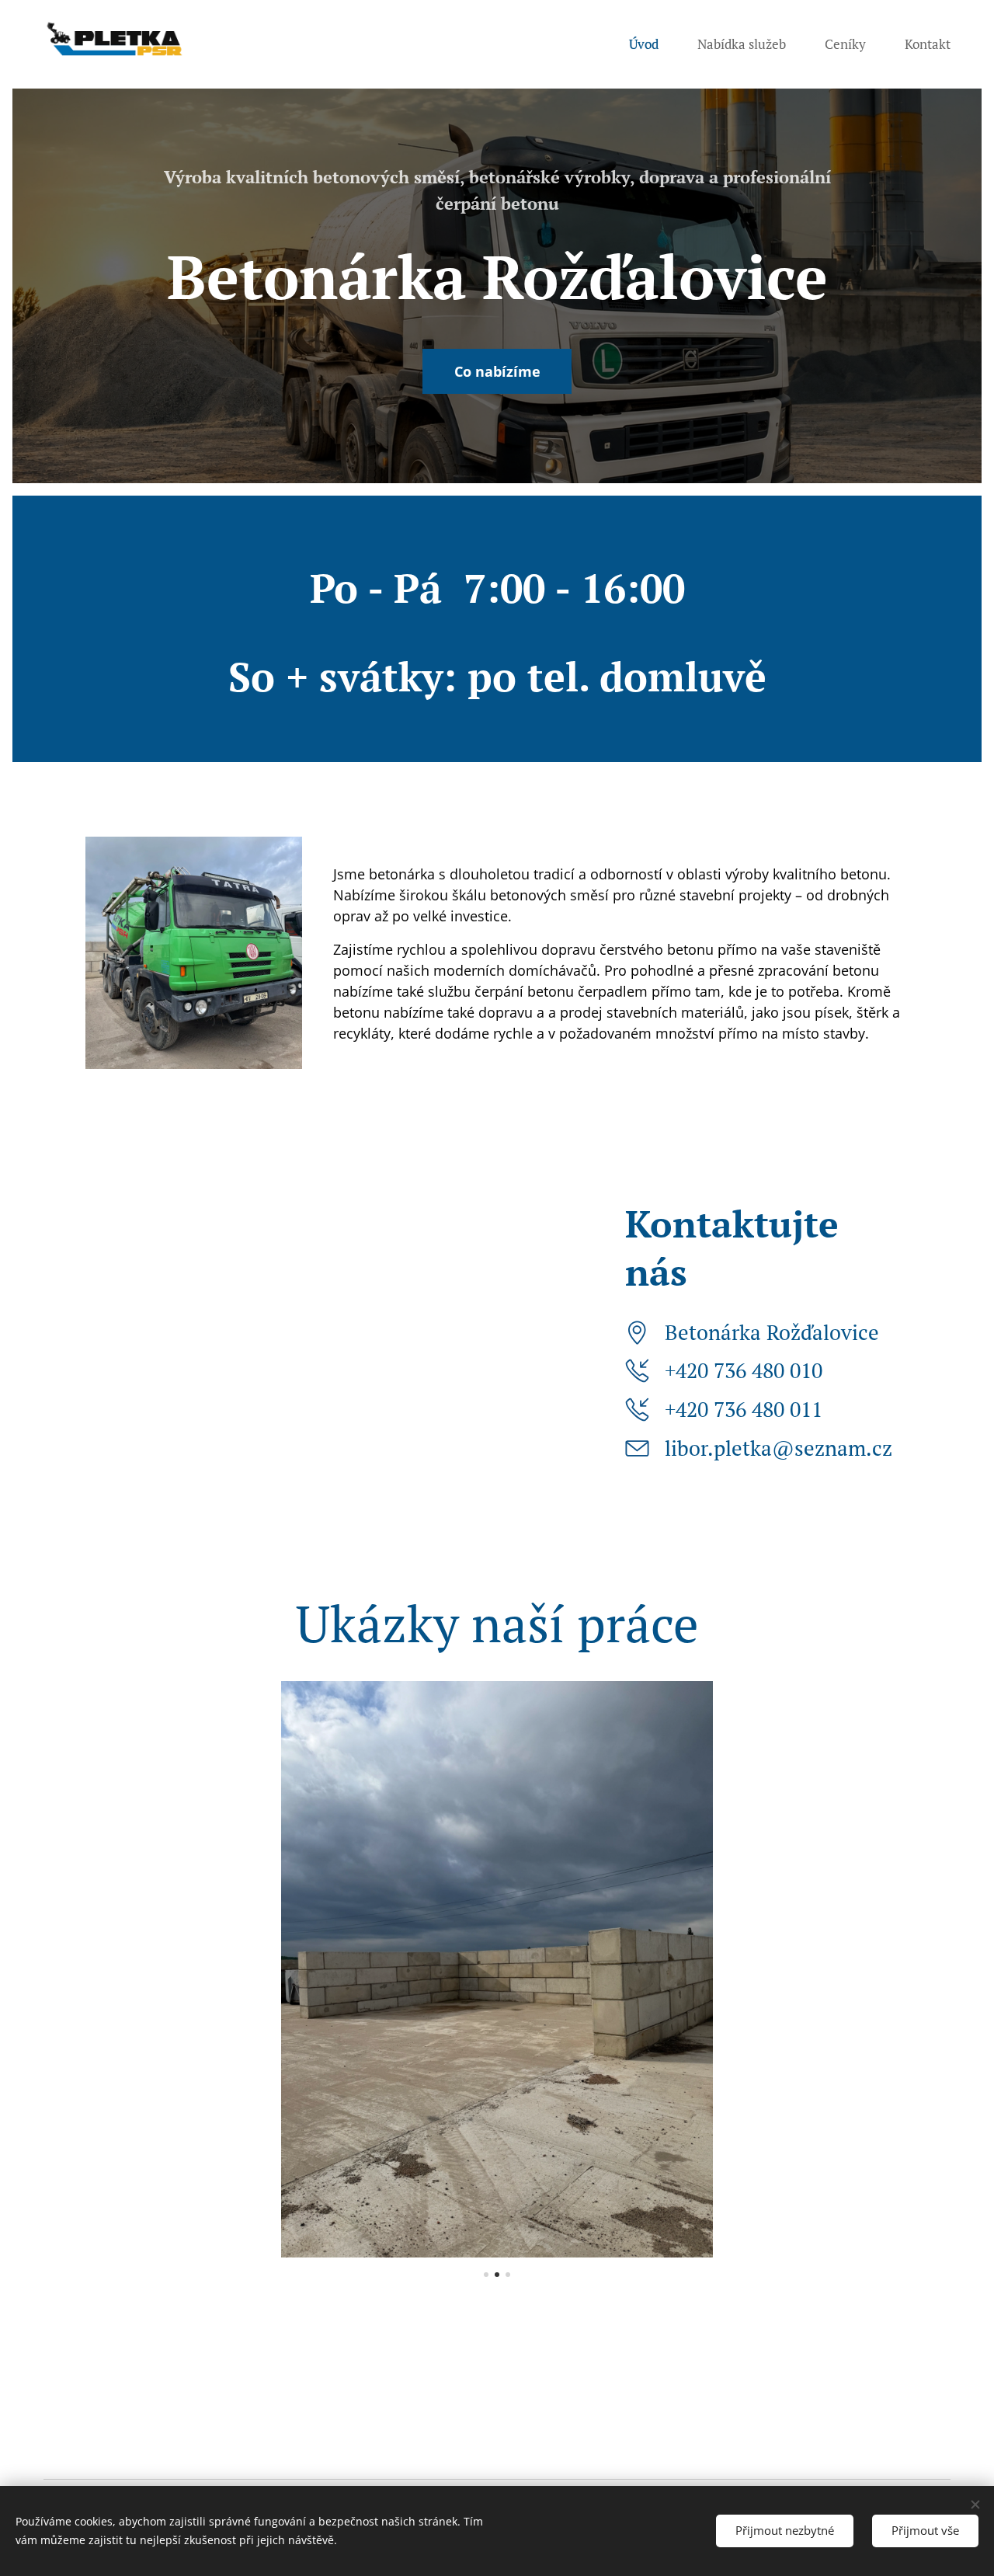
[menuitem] (652, 44)
